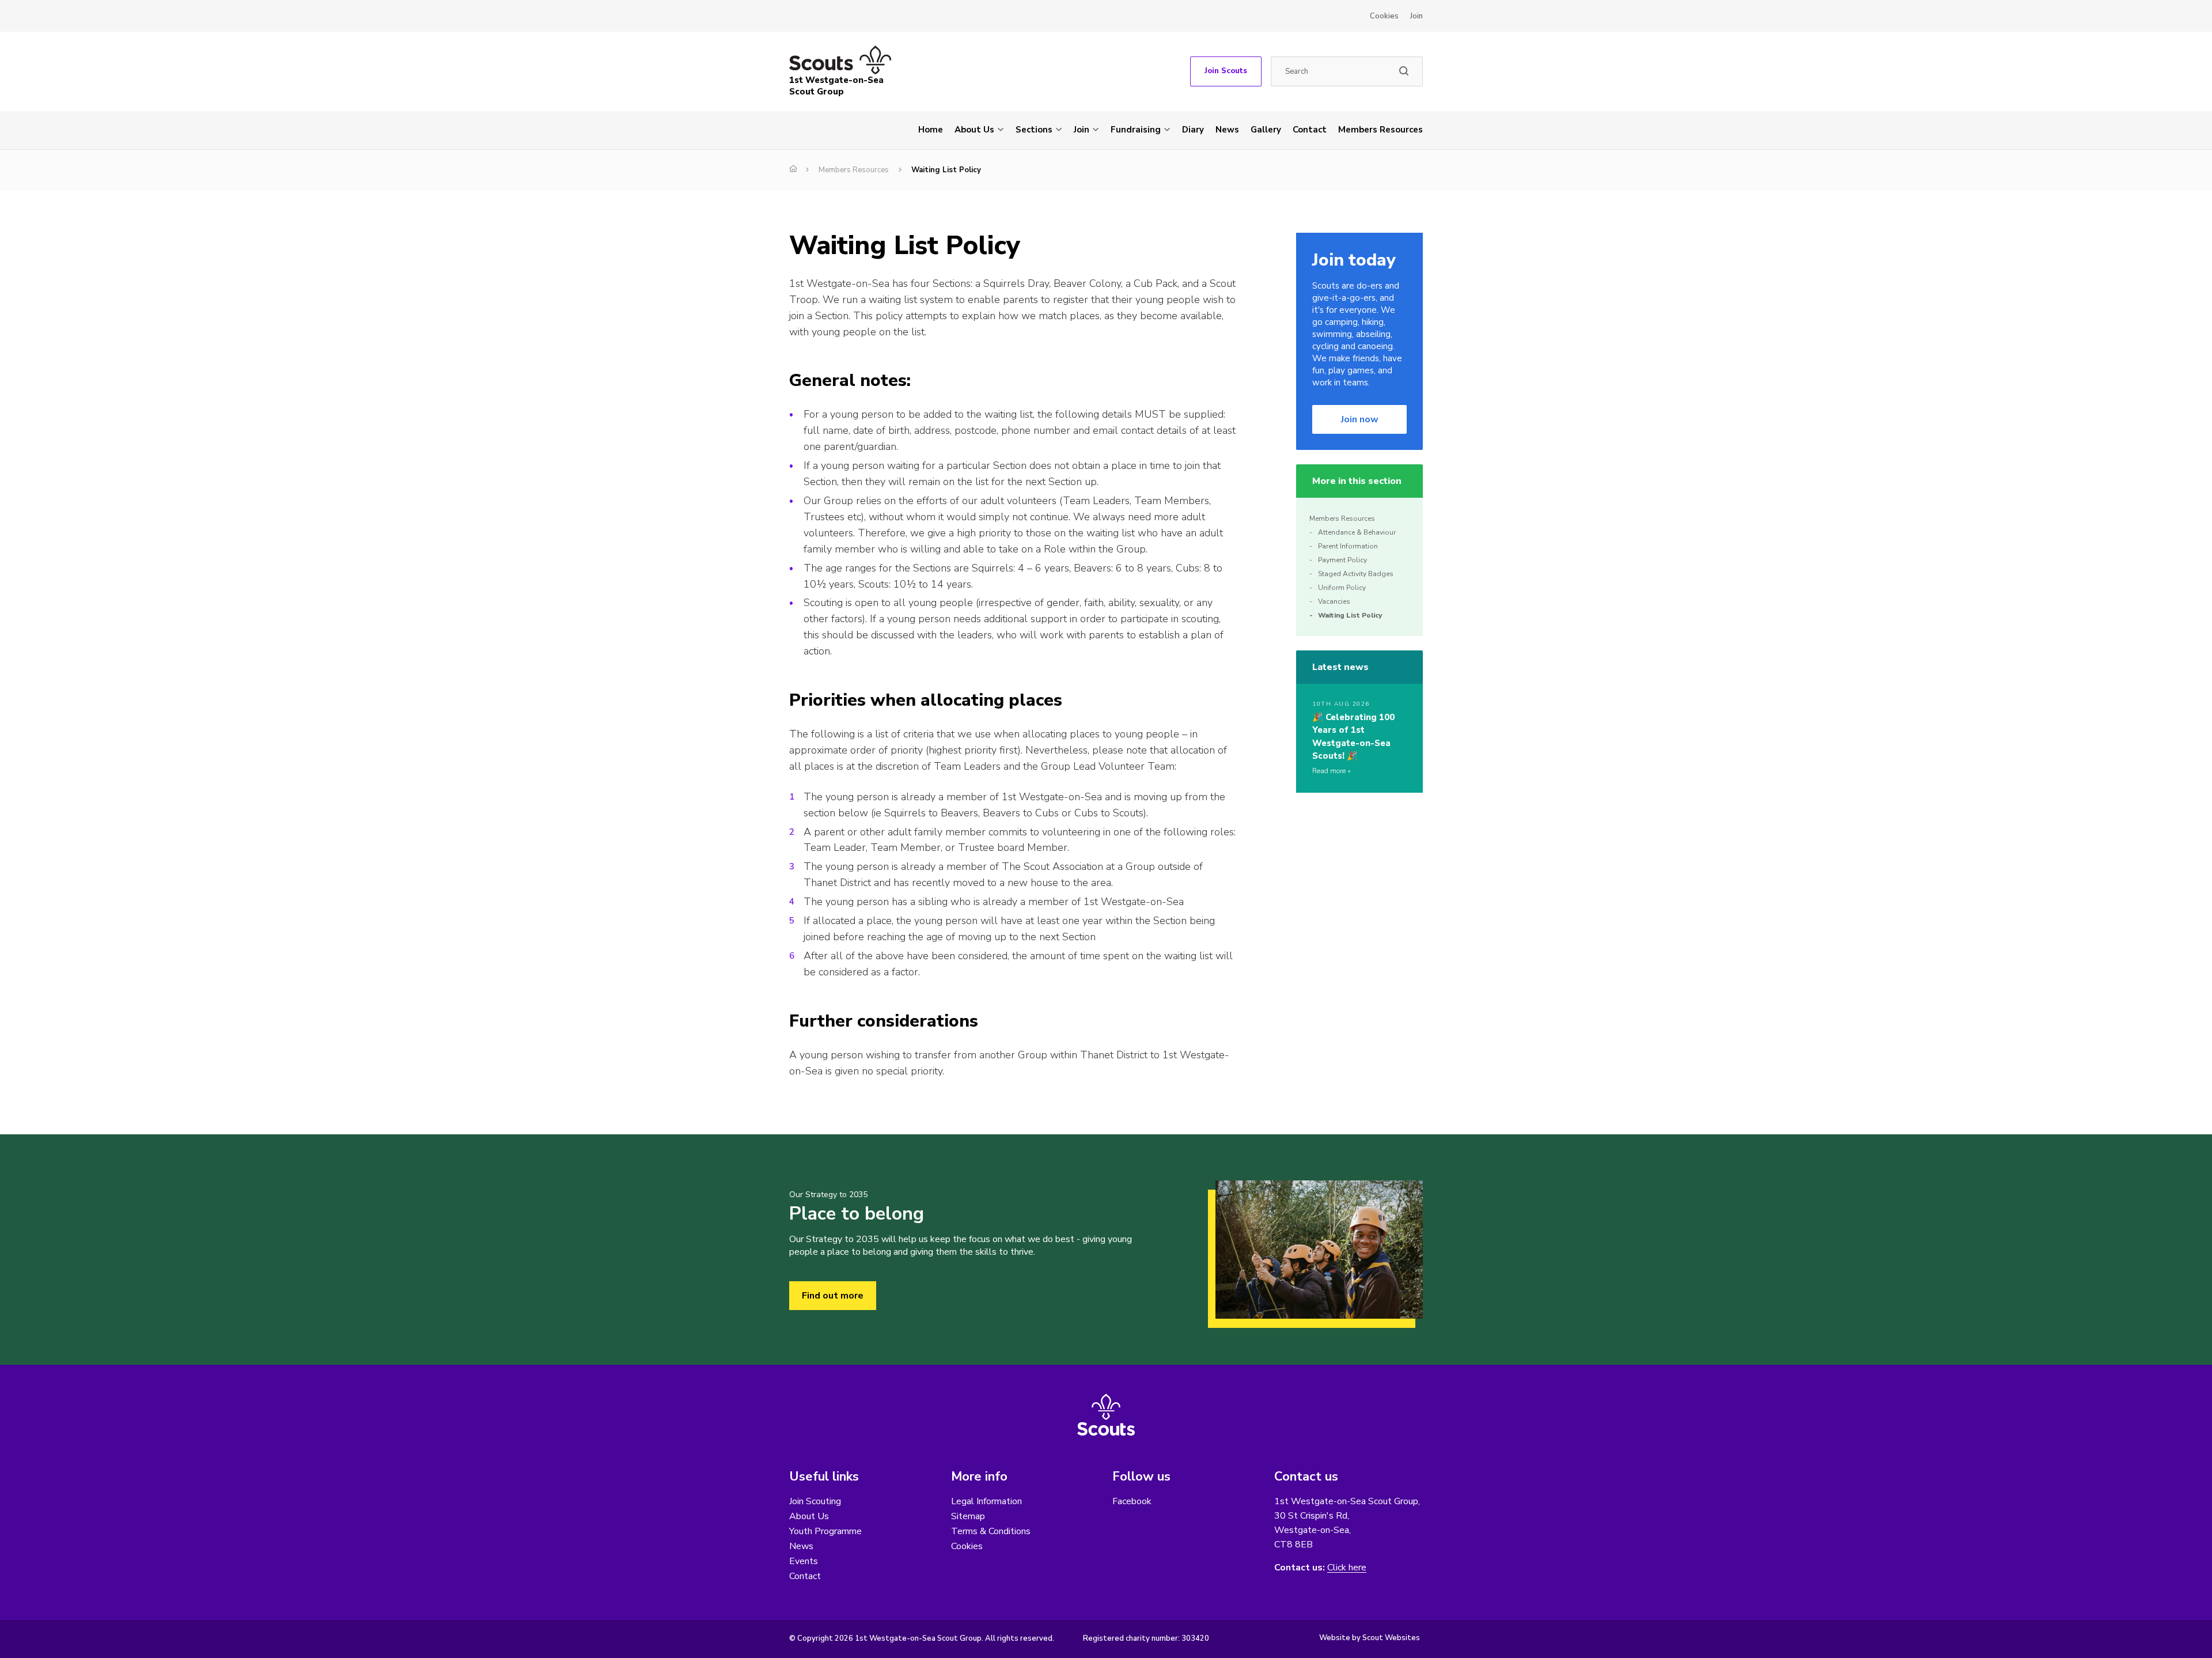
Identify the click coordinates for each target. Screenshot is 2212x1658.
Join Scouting (815, 1501)
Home (931, 130)
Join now (1360, 419)
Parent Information (1348, 546)
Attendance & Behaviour (1357, 532)
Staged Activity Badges (1356, 574)
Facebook (1132, 1501)
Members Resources (1380, 130)
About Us (974, 130)
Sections (1034, 130)
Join (1416, 16)
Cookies (1384, 16)
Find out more (833, 1296)
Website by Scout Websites (1370, 1638)
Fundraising (1136, 130)
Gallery (1266, 130)
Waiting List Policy (1350, 615)
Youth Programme (825, 1531)
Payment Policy (1342, 560)
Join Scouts (1226, 71)
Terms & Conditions (991, 1531)
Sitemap (968, 1516)
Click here (1347, 1568)
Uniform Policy (1342, 588)
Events (804, 1561)
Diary (1193, 130)
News (1227, 130)
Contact (1310, 130)
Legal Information (986, 1501)
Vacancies (1334, 601)
